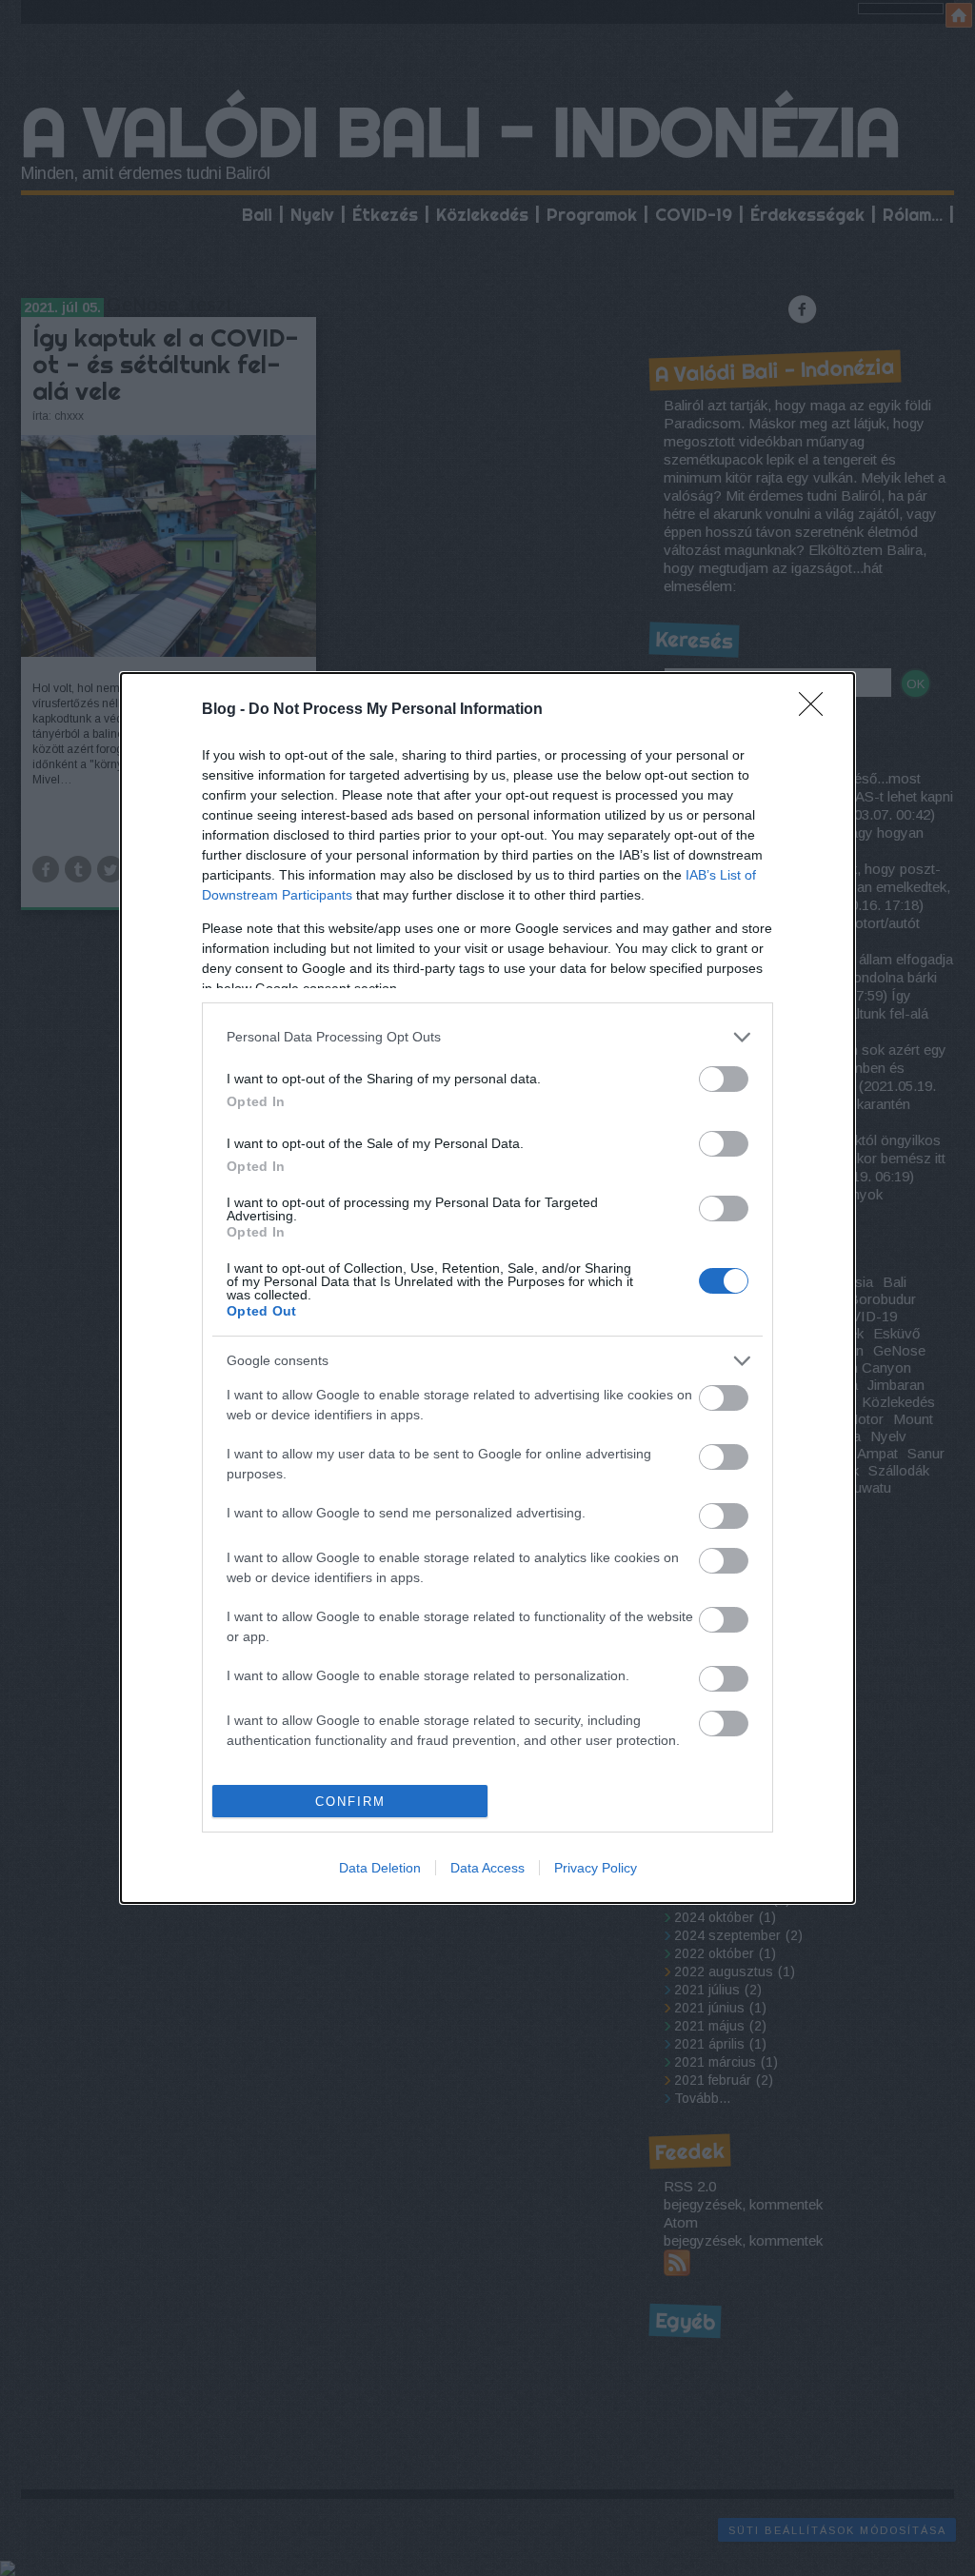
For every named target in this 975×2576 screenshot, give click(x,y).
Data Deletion (380, 1868)
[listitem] (487, 1037)
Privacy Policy (596, 1868)
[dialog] (487, 1288)
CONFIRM (350, 1802)
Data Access (487, 1868)
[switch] (724, 1079)
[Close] (817, 710)
